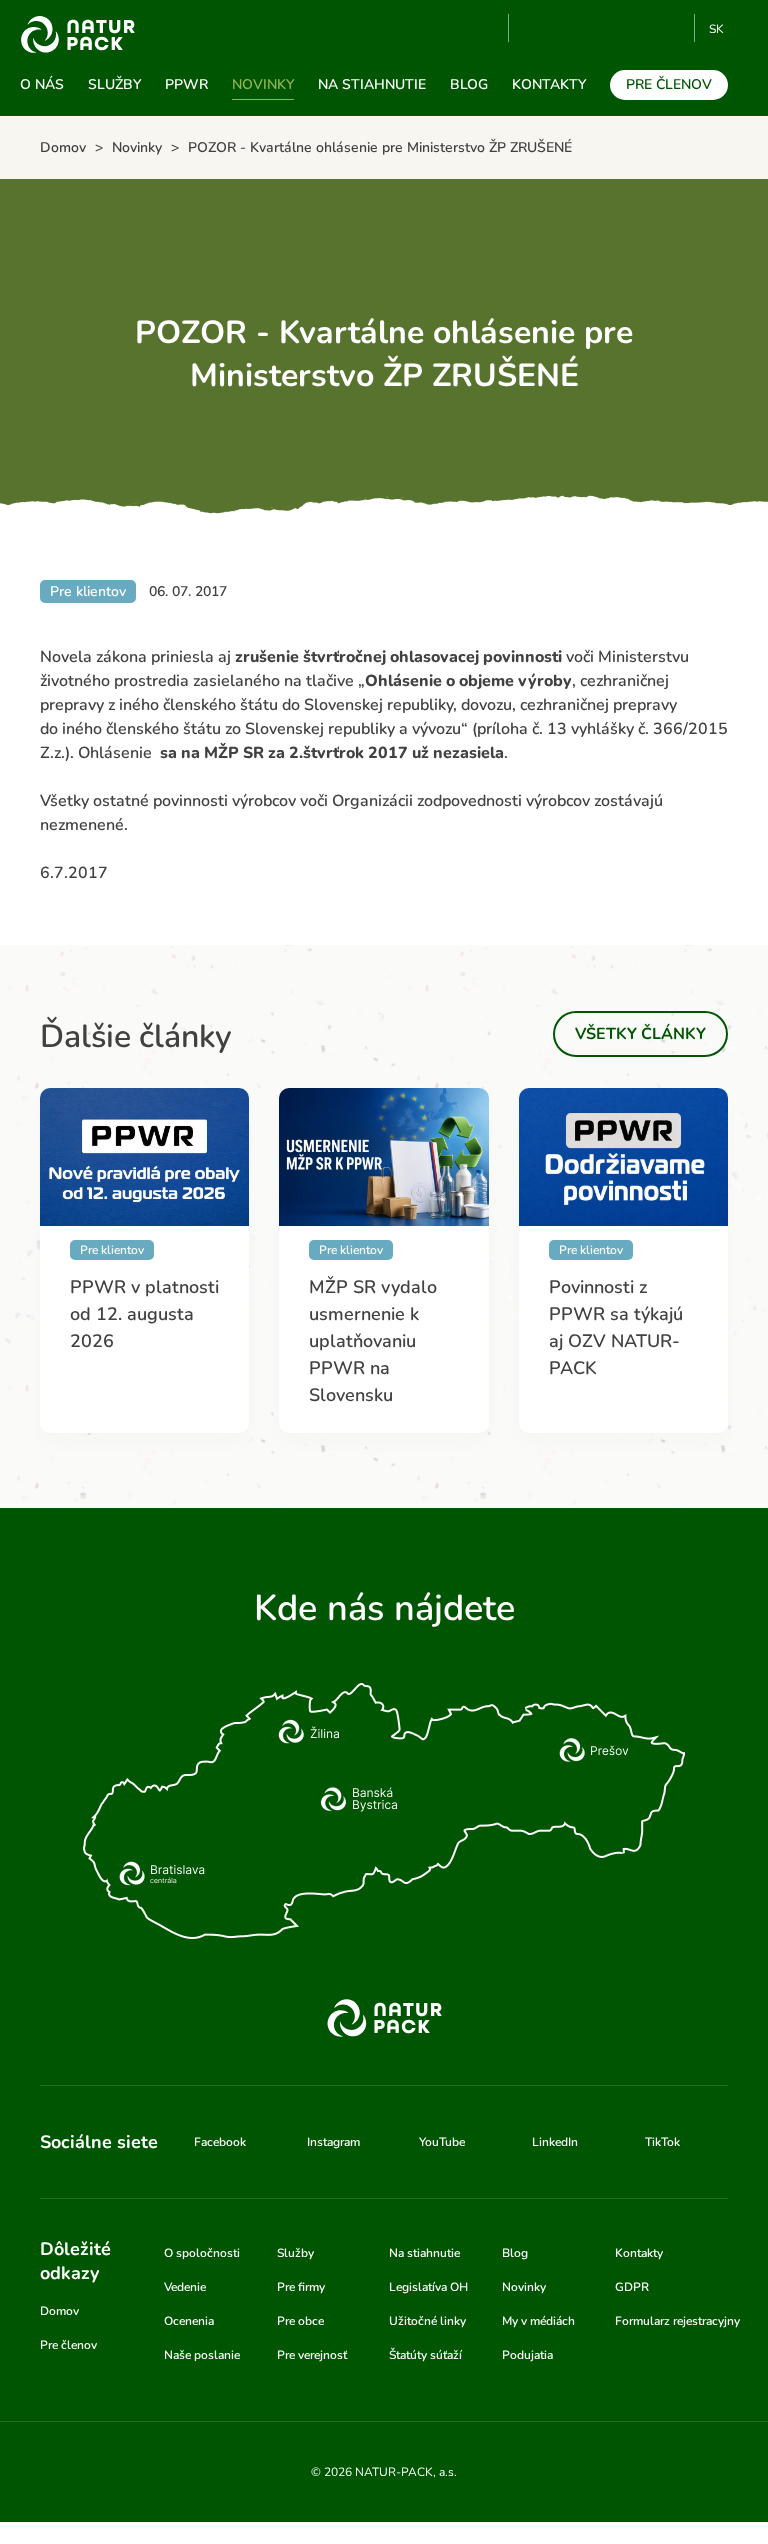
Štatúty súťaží (425, 2355)
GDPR (632, 2287)
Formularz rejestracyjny (677, 2321)
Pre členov (669, 84)
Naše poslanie (202, 2355)
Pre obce (300, 2321)
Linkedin (637, 28)
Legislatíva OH (428, 2287)
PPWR (186, 84)
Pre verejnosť (312, 2355)
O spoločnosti (202, 2253)
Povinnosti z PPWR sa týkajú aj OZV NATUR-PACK (616, 1327)
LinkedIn (555, 2142)
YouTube (535, 28)
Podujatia (527, 2355)
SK (716, 29)
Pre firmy (301, 2287)
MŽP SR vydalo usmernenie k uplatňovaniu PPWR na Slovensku (373, 1341)
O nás (42, 84)
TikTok (670, 28)
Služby (114, 84)
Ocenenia (189, 2321)
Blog (469, 84)
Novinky (263, 84)
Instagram (604, 28)
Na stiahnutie (372, 84)
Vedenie (185, 2287)
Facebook (571, 28)
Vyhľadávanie (485, 29)
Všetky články (640, 1034)
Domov (59, 2311)
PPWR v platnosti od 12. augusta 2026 (144, 1314)
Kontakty (549, 84)
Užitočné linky (427, 2321)
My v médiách (538, 2321)
